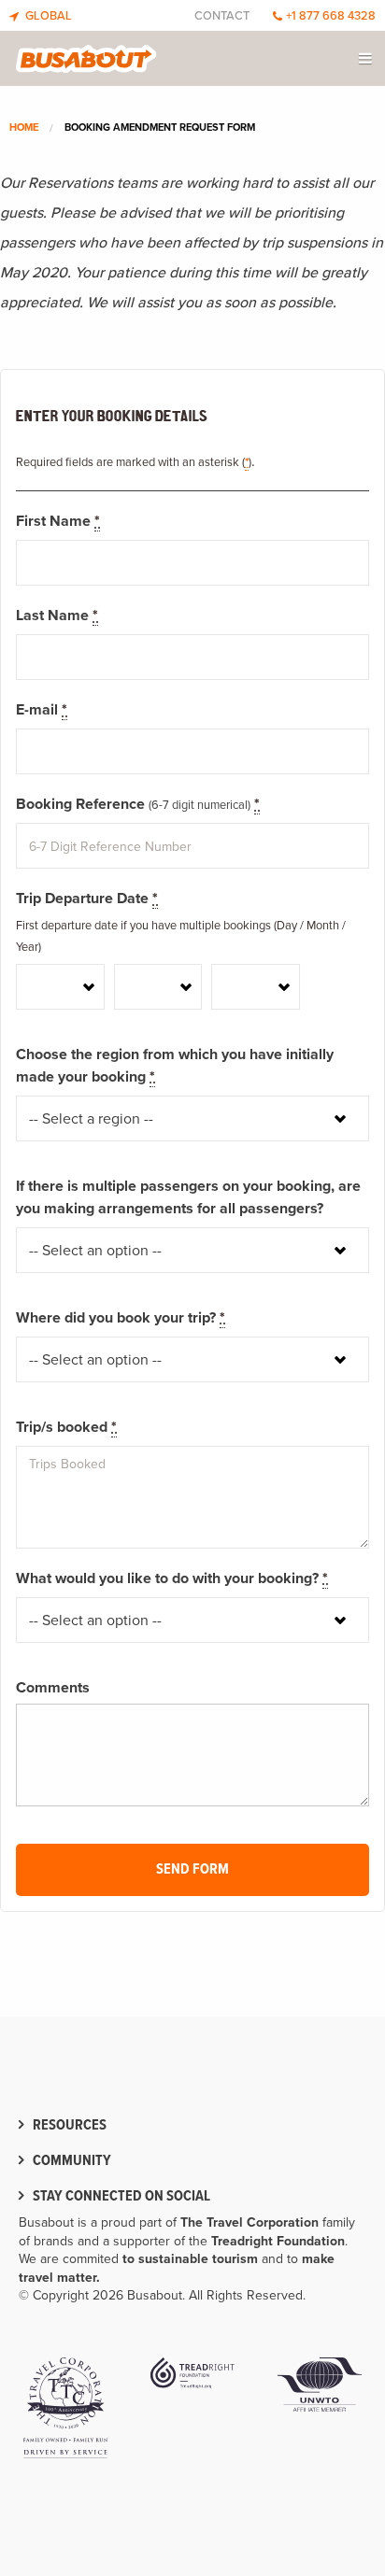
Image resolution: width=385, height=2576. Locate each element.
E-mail (42, 710)
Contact (222, 16)
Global (47, 16)
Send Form (192, 1869)
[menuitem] (367, 58)
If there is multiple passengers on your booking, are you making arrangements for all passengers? (188, 1197)
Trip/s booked (66, 1427)
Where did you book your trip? (121, 1318)
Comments (53, 1688)
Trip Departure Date (87, 899)
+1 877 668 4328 (331, 16)
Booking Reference (138, 804)
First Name (58, 521)
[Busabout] (86, 54)
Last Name (57, 616)
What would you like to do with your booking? (172, 1578)
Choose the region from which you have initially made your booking (175, 1066)
